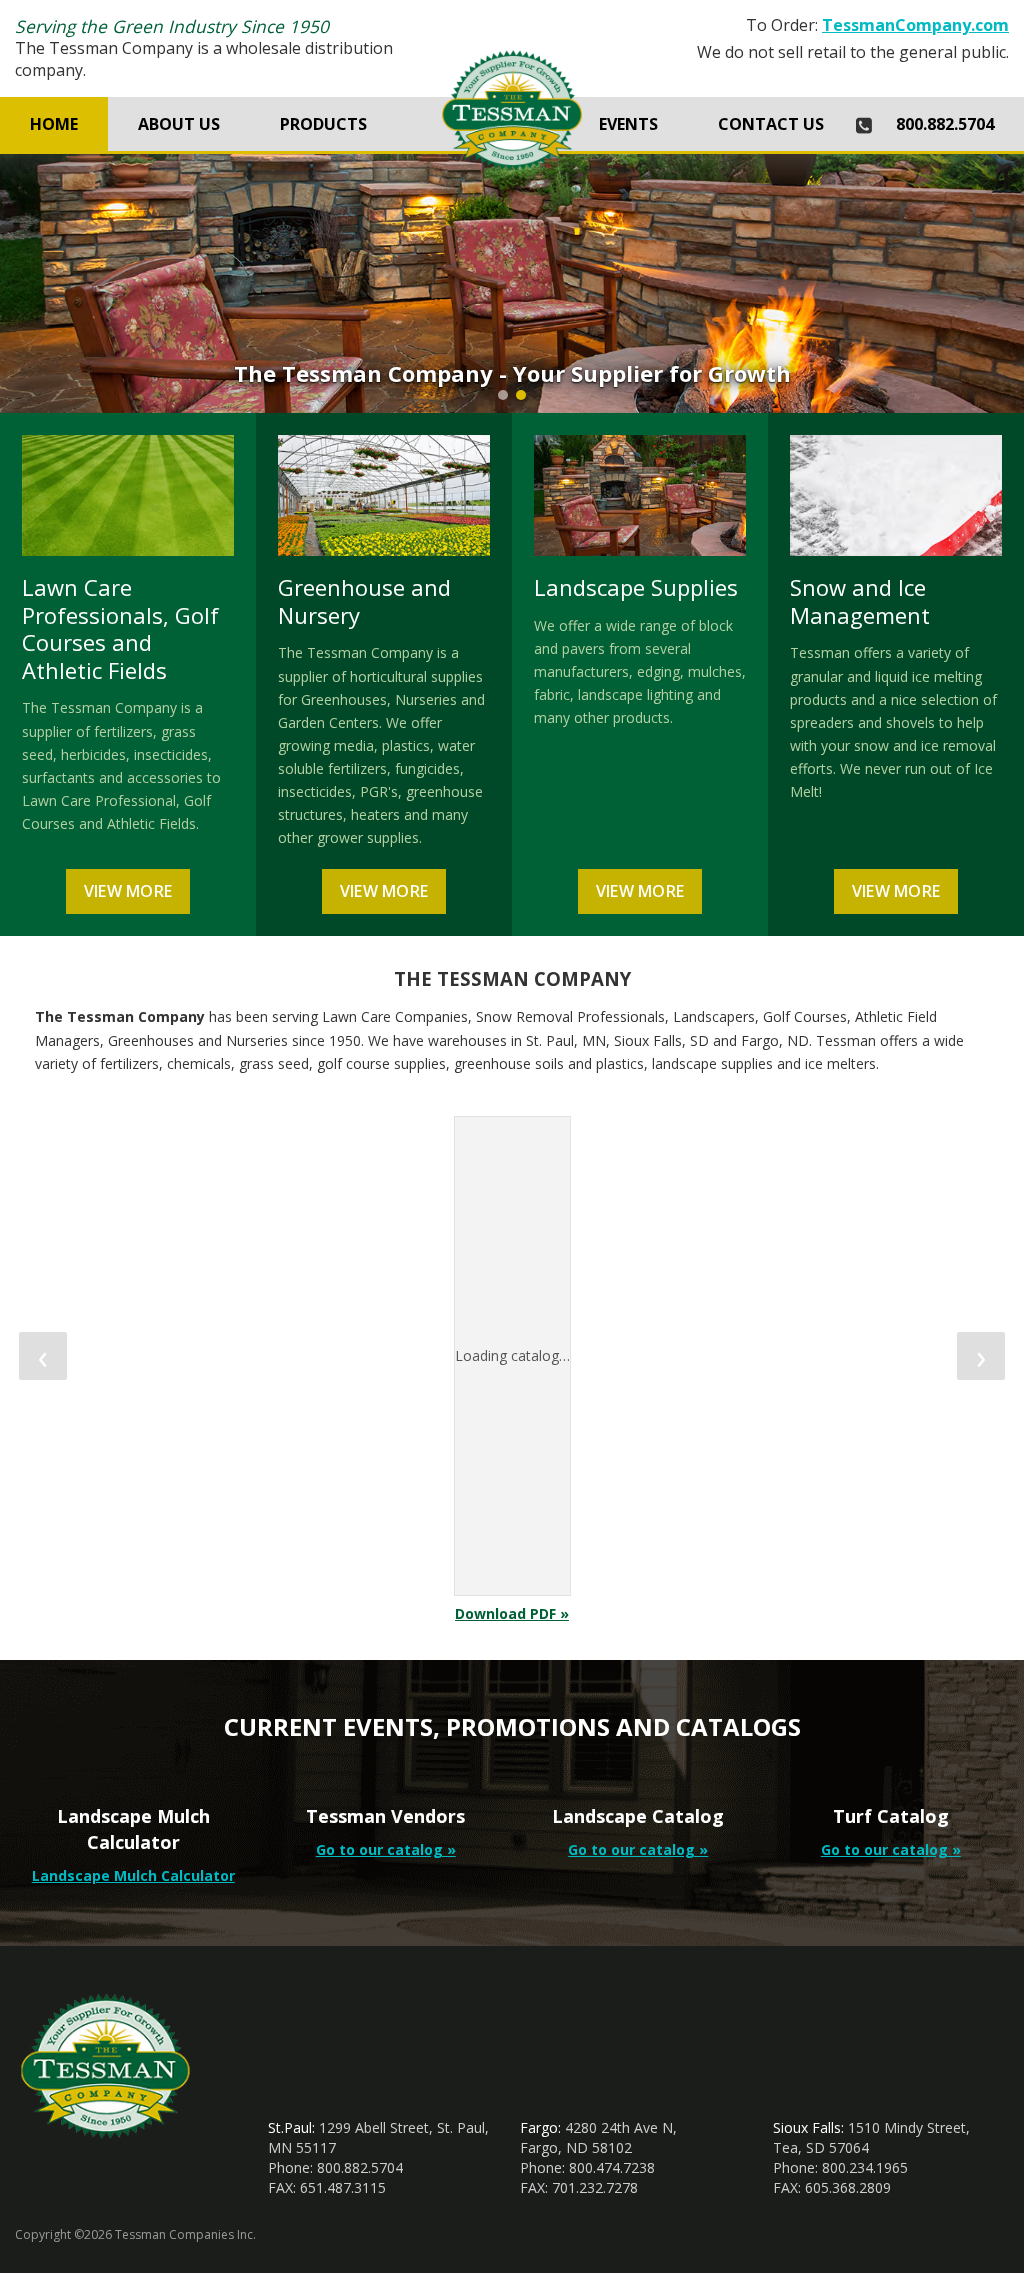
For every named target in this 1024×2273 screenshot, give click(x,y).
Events (628, 124)
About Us (179, 124)
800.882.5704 (945, 124)
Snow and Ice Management (860, 601)
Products (323, 124)
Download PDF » (512, 1613)
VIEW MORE (128, 891)
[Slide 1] (503, 395)
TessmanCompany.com (915, 25)
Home (54, 124)
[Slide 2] (521, 395)
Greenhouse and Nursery (364, 601)
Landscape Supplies (636, 587)
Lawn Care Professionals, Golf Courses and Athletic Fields (120, 628)
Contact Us (771, 124)
